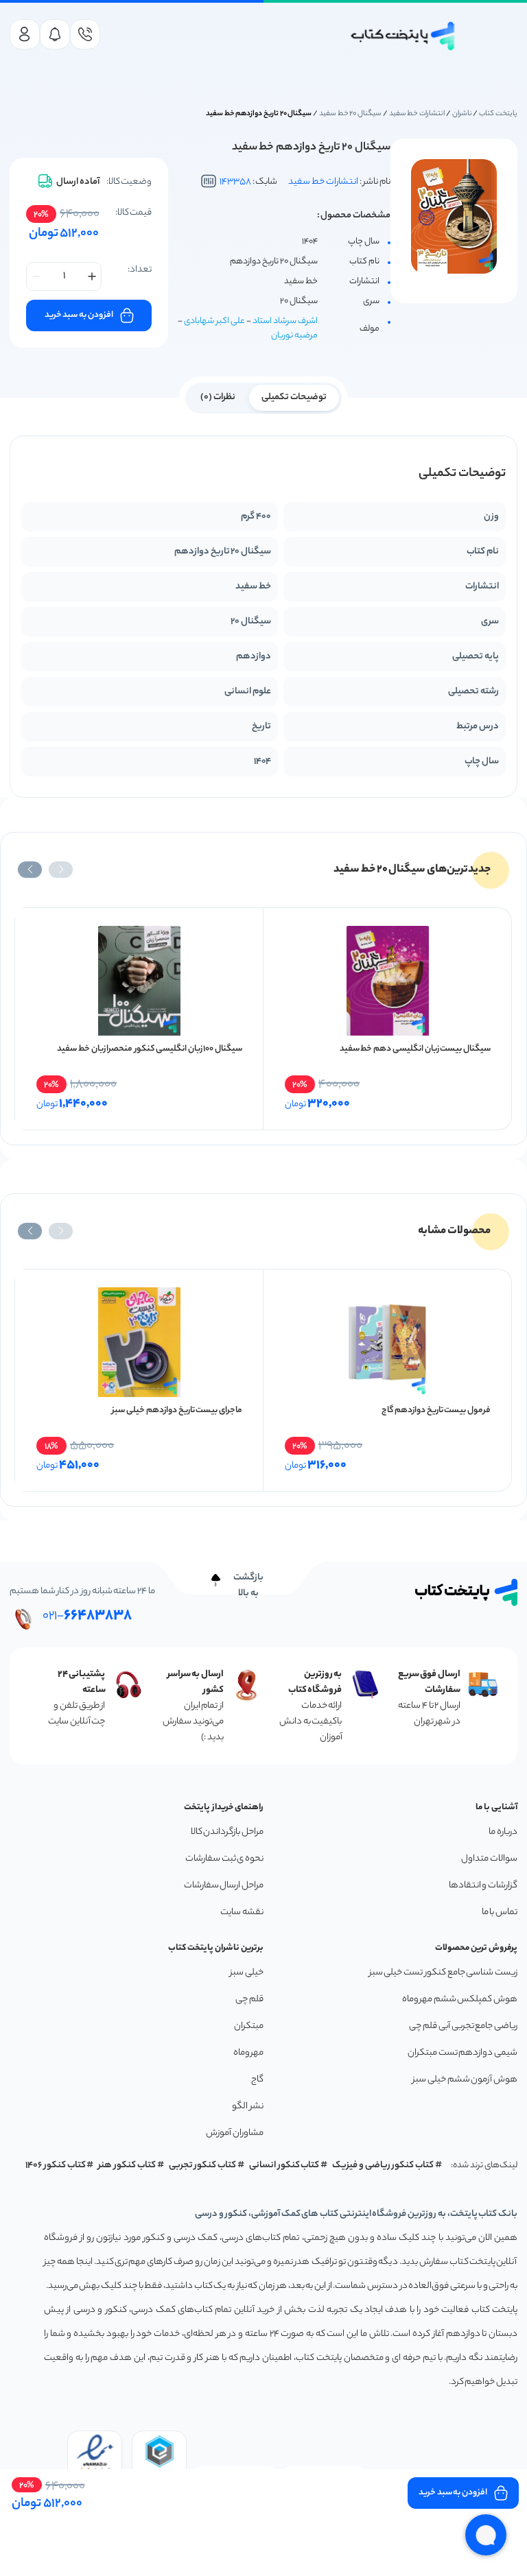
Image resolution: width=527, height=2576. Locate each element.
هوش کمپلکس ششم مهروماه (460, 2000)
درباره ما (503, 1832)
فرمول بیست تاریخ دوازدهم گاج (436, 1410)
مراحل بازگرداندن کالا (227, 1832)
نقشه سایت (242, 1912)
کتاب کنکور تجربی (203, 2166)
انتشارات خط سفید (417, 114)
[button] (61, 870)
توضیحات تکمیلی (294, 397)
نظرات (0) (218, 397)
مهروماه (248, 2053)
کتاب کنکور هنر (127, 2166)
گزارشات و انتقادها (483, 1886)
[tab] (294, 396)
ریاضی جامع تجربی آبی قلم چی (463, 2026)
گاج (257, 2080)
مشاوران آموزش (235, 2133)
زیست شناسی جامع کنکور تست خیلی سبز (443, 1973)
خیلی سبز (247, 1973)
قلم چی (249, 2000)
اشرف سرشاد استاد (285, 321)
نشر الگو (248, 2107)
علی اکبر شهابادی (214, 321)
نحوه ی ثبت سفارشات (224, 1859)
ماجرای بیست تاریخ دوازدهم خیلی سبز (177, 1410)
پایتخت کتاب (498, 114)
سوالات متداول (489, 1859)
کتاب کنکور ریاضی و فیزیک (383, 2166)
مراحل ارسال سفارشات (224, 1886)
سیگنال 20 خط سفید (350, 114)
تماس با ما (500, 1912)
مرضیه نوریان (294, 336)
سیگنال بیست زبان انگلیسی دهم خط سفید (415, 1049)
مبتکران (249, 2026)
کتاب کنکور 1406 (56, 2166)
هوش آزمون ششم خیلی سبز (465, 2080)
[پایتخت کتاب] (403, 36)
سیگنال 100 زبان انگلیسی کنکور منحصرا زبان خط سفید (150, 1049)
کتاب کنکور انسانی (284, 2166)
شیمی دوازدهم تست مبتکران (462, 2053)
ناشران (462, 114)
